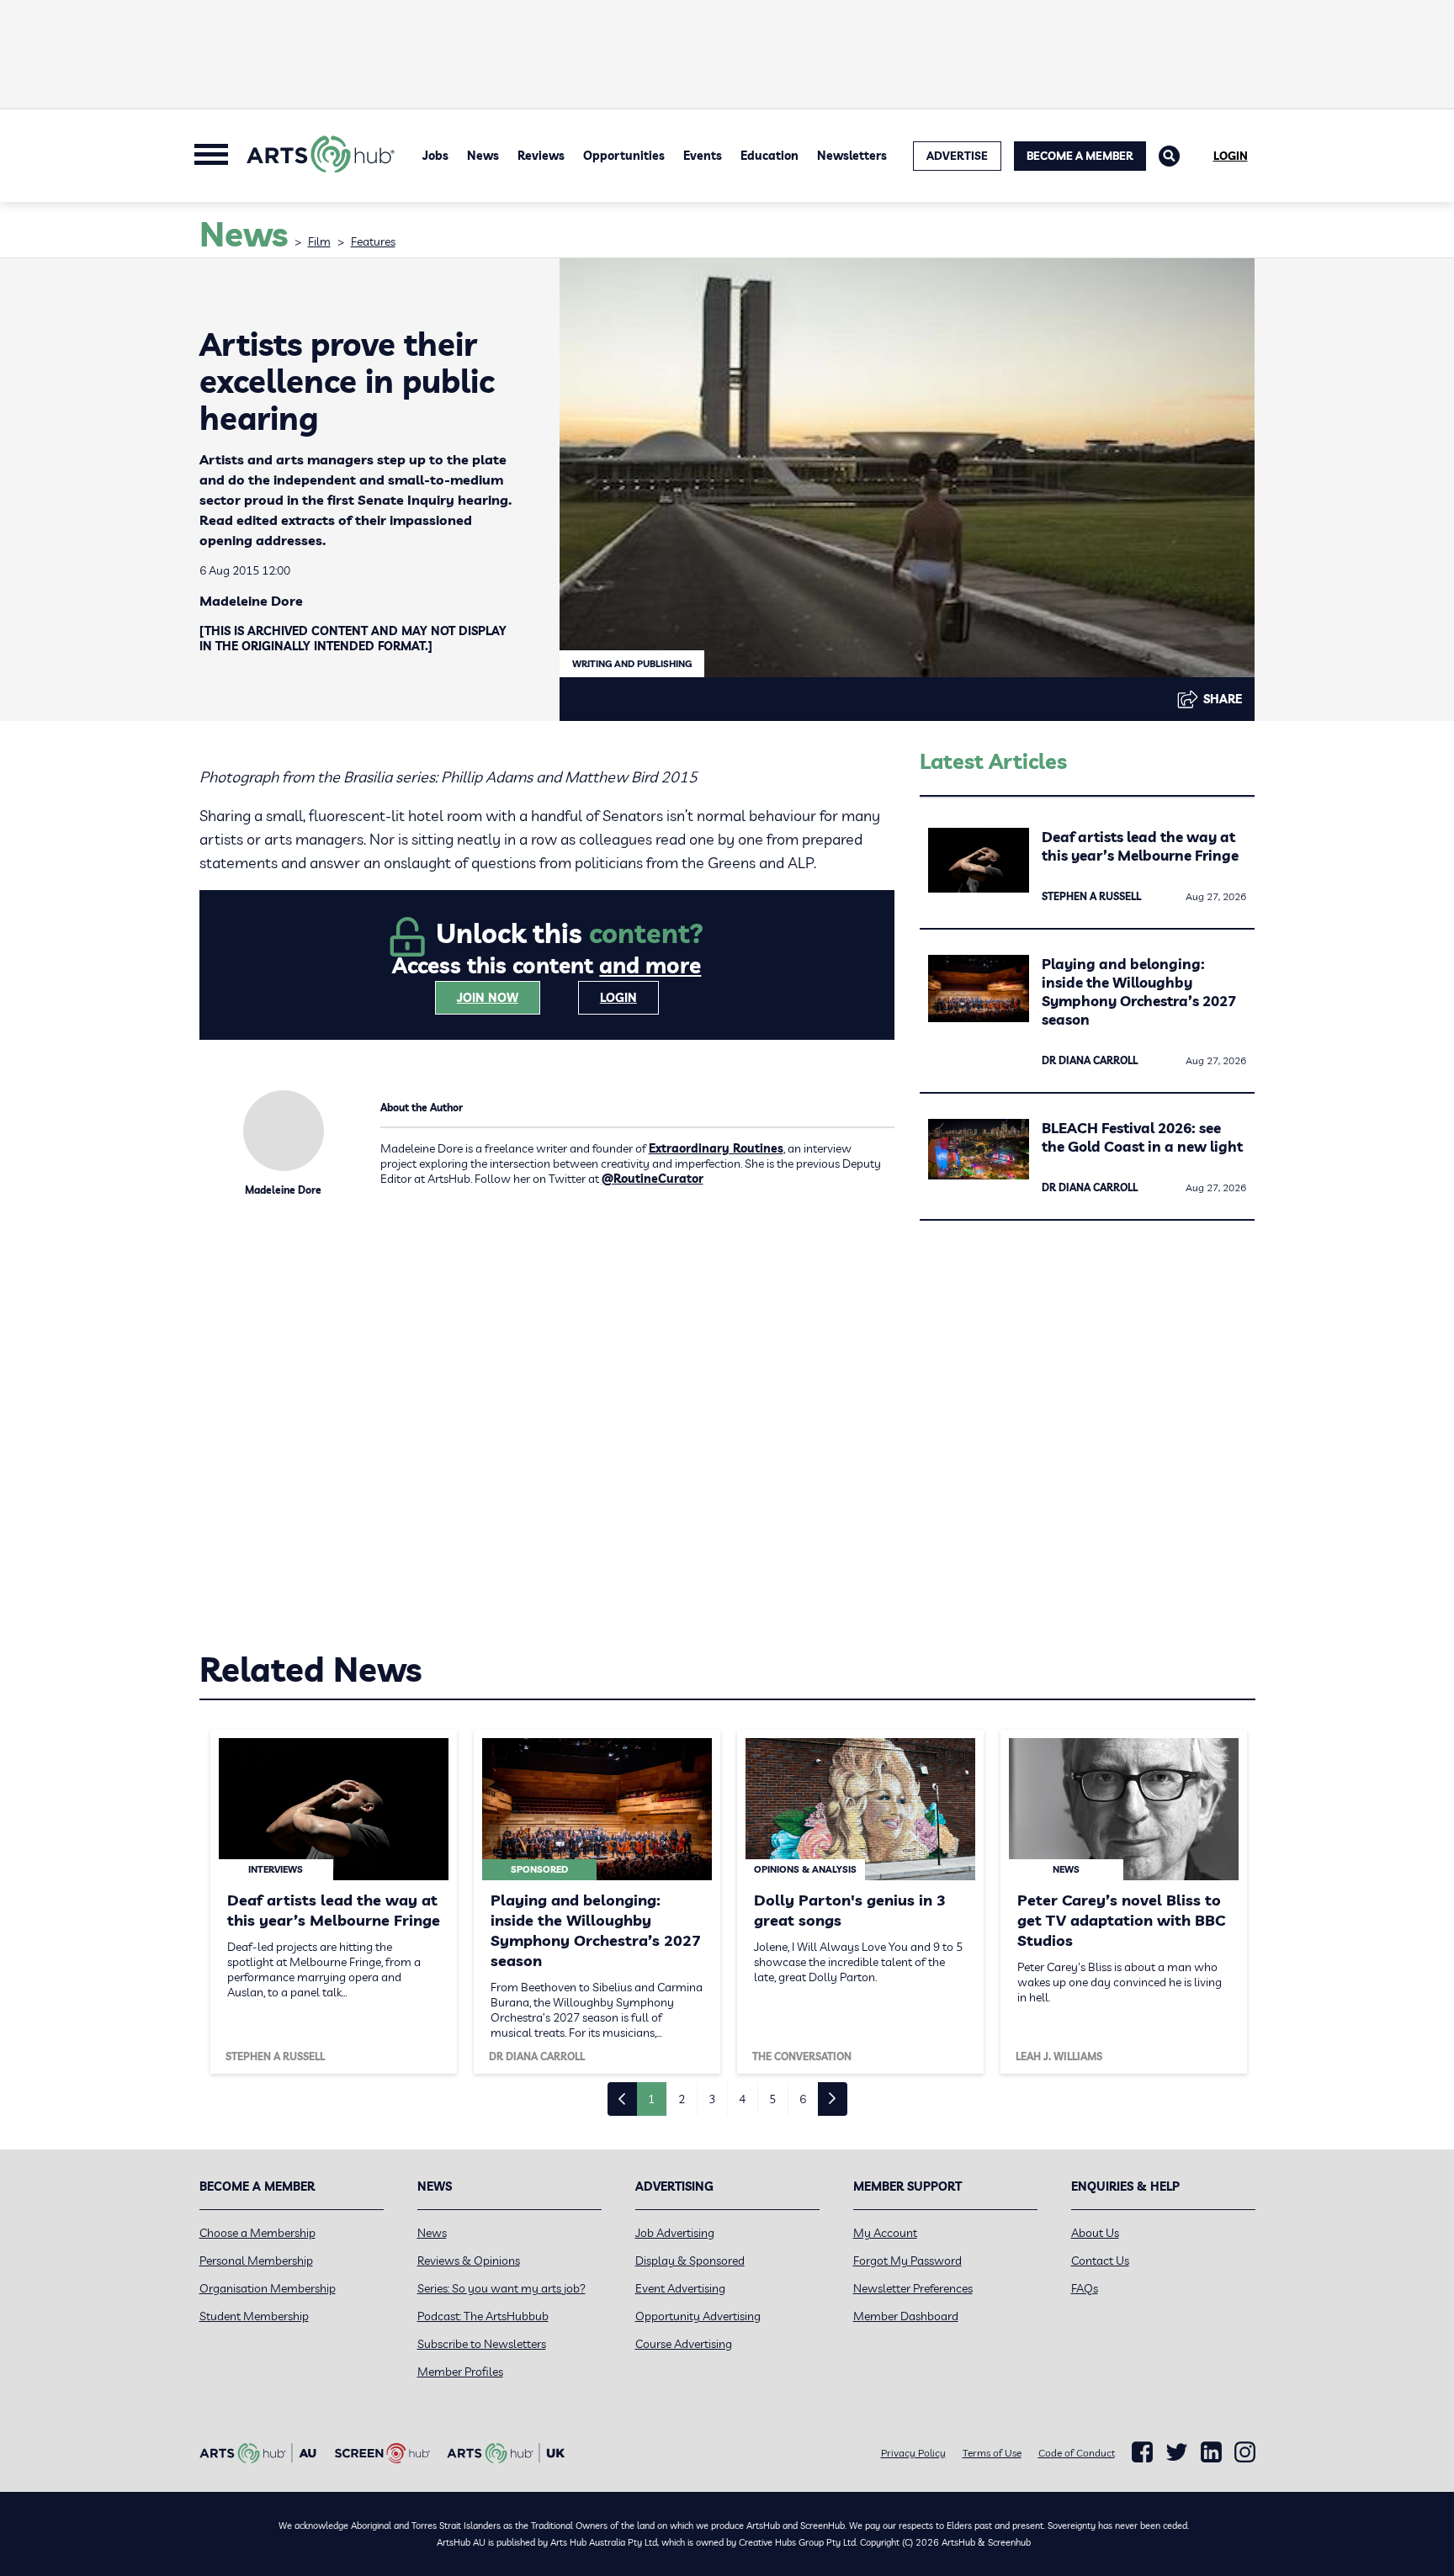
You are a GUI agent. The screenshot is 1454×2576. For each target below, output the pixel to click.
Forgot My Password (907, 2261)
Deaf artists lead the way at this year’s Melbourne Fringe (1140, 846)
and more (650, 965)
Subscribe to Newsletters (482, 2344)
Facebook (1142, 2452)
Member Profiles (460, 2372)
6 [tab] (803, 2099)
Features (373, 241)
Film (319, 241)
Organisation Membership (268, 2288)
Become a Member (1080, 156)
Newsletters (852, 156)
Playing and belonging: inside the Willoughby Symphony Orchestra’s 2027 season (1139, 991)
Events (703, 156)
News (483, 156)
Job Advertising (675, 2233)
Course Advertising (684, 2344)
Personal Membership (256, 2261)
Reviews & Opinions (469, 2261)
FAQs (1085, 2288)
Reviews (541, 156)
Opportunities (624, 156)
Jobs (435, 156)
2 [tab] (682, 2099)
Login (1231, 156)
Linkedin (1211, 2452)
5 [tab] (772, 2099)
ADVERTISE (957, 156)
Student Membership (254, 2316)
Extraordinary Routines (716, 1148)
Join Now (488, 998)
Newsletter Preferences (913, 2288)
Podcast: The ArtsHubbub (483, 2316)
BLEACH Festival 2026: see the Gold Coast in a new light (1142, 1137)
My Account (885, 2233)
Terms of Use (992, 2453)
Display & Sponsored (690, 2261)
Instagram (1245, 2452)
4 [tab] (742, 2099)
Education (769, 156)
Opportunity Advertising (698, 2316)
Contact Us (1100, 2261)
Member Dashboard (906, 2316)
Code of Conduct (1077, 2453)
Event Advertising (680, 2288)
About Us (1095, 2233)
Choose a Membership (257, 2233)
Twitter (1177, 2452)
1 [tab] (651, 2099)
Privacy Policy (913, 2453)
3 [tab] (712, 2099)
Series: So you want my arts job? (501, 2288)
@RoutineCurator (653, 1179)
